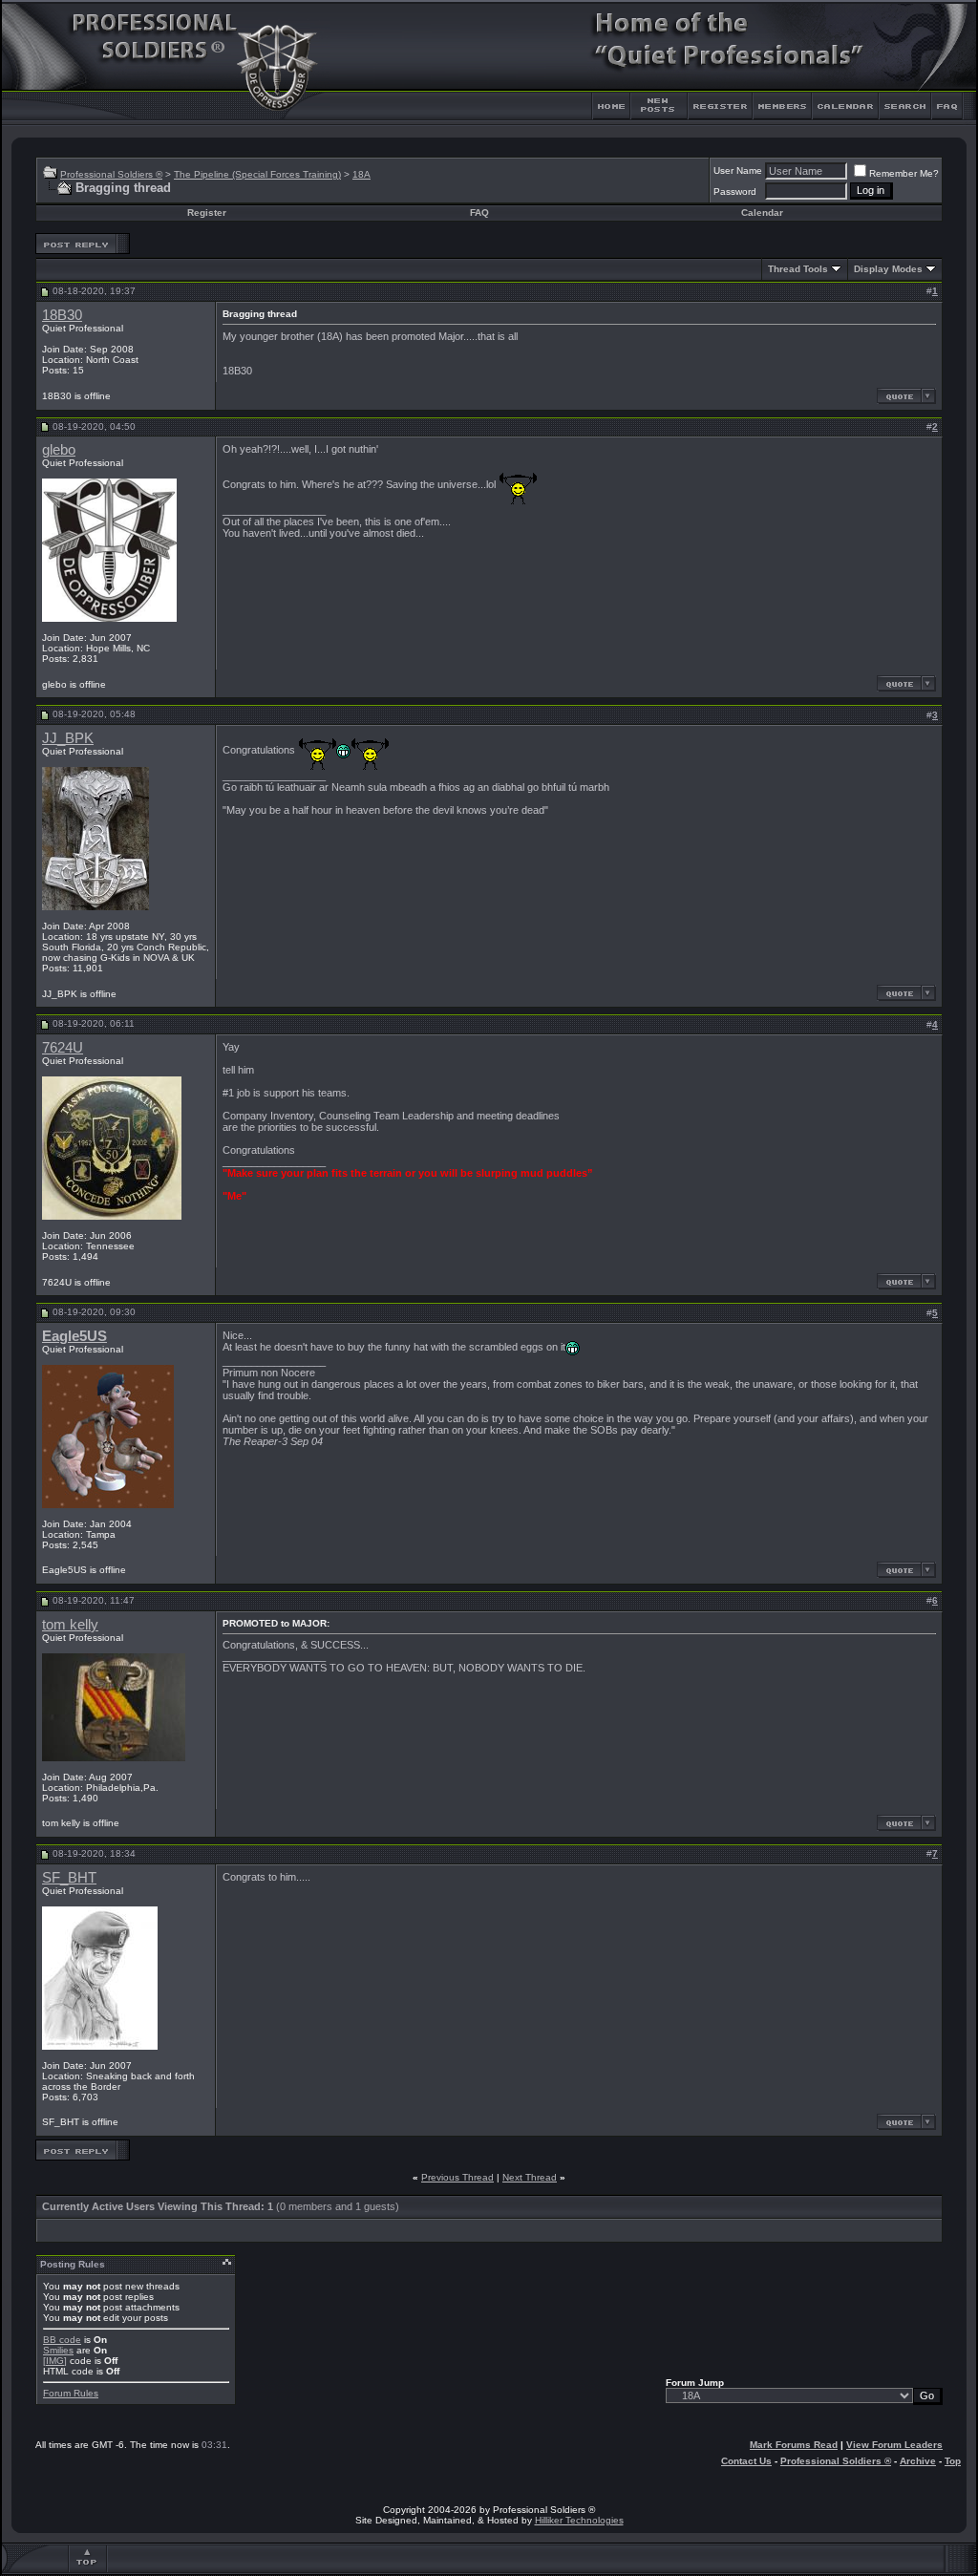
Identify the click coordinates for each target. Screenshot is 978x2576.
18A (361, 174)
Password (735, 192)
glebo (59, 450)
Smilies (58, 2350)
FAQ (479, 213)
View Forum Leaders (894, 2445)
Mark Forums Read (794, 2445)
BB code (62, 2340)
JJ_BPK (68, 738)
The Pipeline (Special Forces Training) (257, 174)
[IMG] (55, 2361)
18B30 (62, 315)
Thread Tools (798, 269)
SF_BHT (69, 1878)
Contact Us (746, 2461)
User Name (738, 170)
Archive (918, 2461)
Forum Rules (71, 2393)
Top (953, 2461)
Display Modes (888, 269)
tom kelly (70, 1625)
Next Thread (530, 2177)
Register (207, 213)
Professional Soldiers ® (111, 174)
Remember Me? (904, 173)
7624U (63, 1048)
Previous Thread (457, 2177)
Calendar (762, 213)
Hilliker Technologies (579, 2520)
